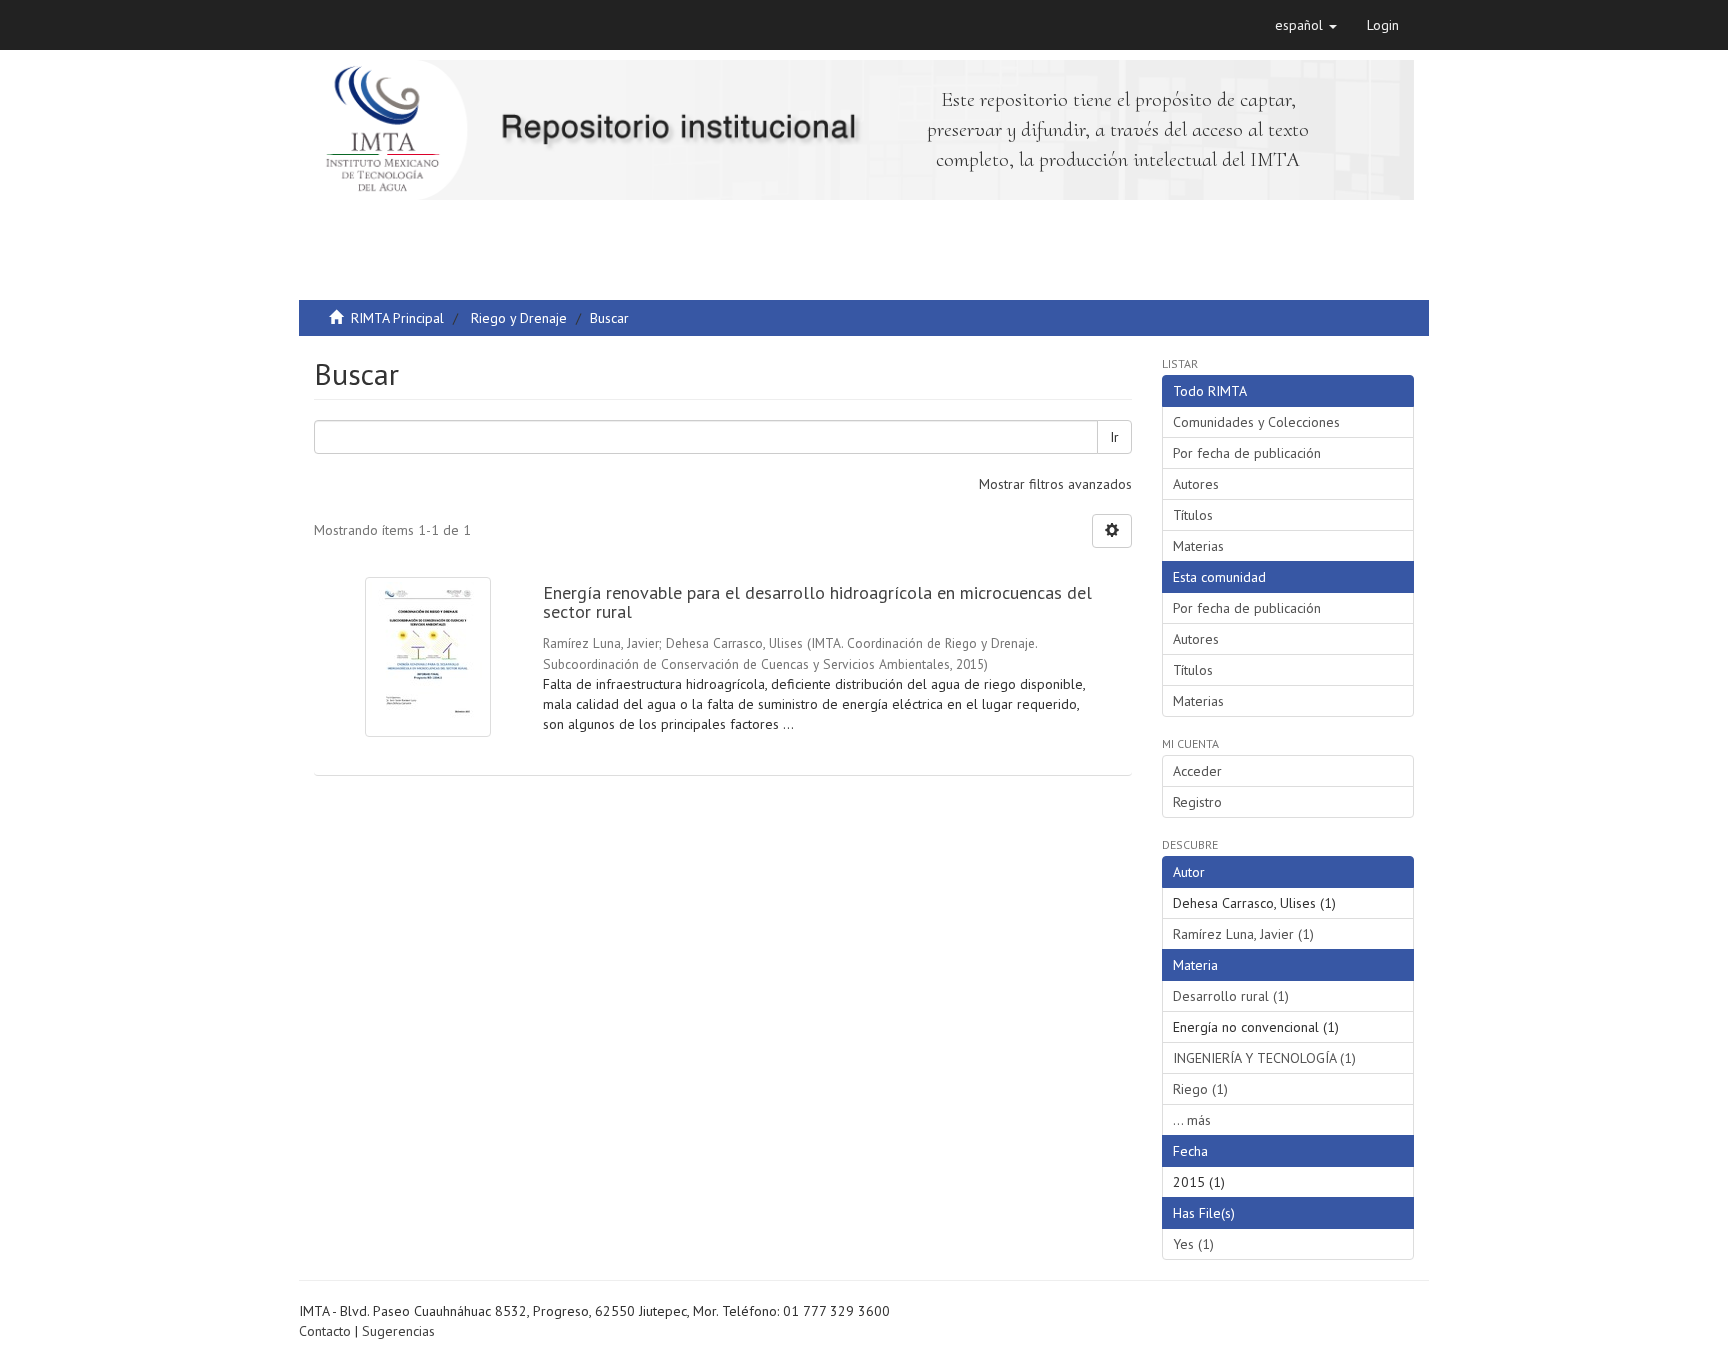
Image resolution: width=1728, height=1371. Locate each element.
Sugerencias (398, 1331)
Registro (1197, 802)
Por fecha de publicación (1247, 453)
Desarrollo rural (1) (1231, 996)
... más (1192, 1120)
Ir (1114, 437)
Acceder (1197, 771)
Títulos (1193, 515)
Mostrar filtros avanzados (1055, 484)
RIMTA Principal (397, 318)
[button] (1306, 25)
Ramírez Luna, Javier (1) (1243, 934)
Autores (1196, 484)
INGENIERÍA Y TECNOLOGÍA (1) (1264, 1058)
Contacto (325, 1331)
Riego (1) (1200, 1089)
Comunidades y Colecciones (1256, 422)
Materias (1198, 546)
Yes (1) (1193, 1244)
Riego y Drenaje (519, 318)
